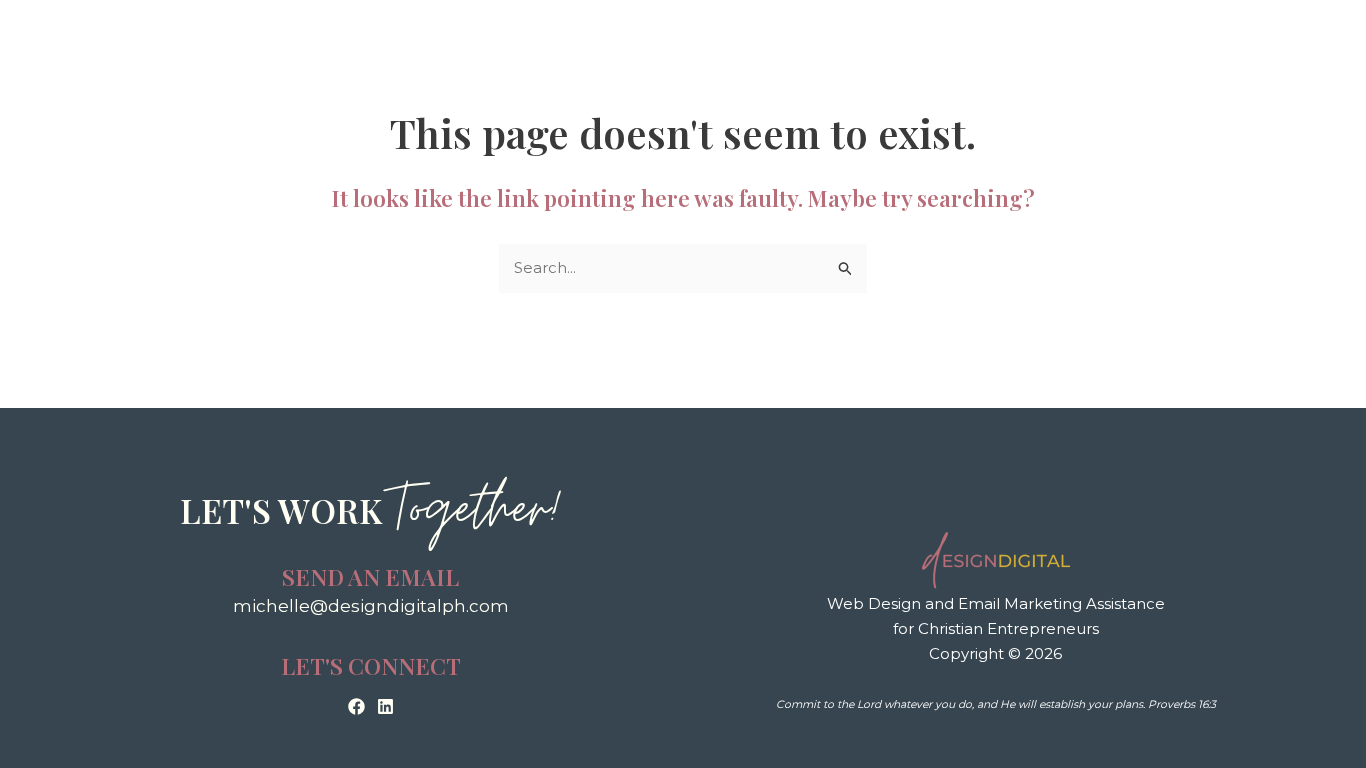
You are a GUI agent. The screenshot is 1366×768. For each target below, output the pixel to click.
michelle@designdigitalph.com (371, 606)
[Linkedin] (385, 706)
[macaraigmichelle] (356, 706)
